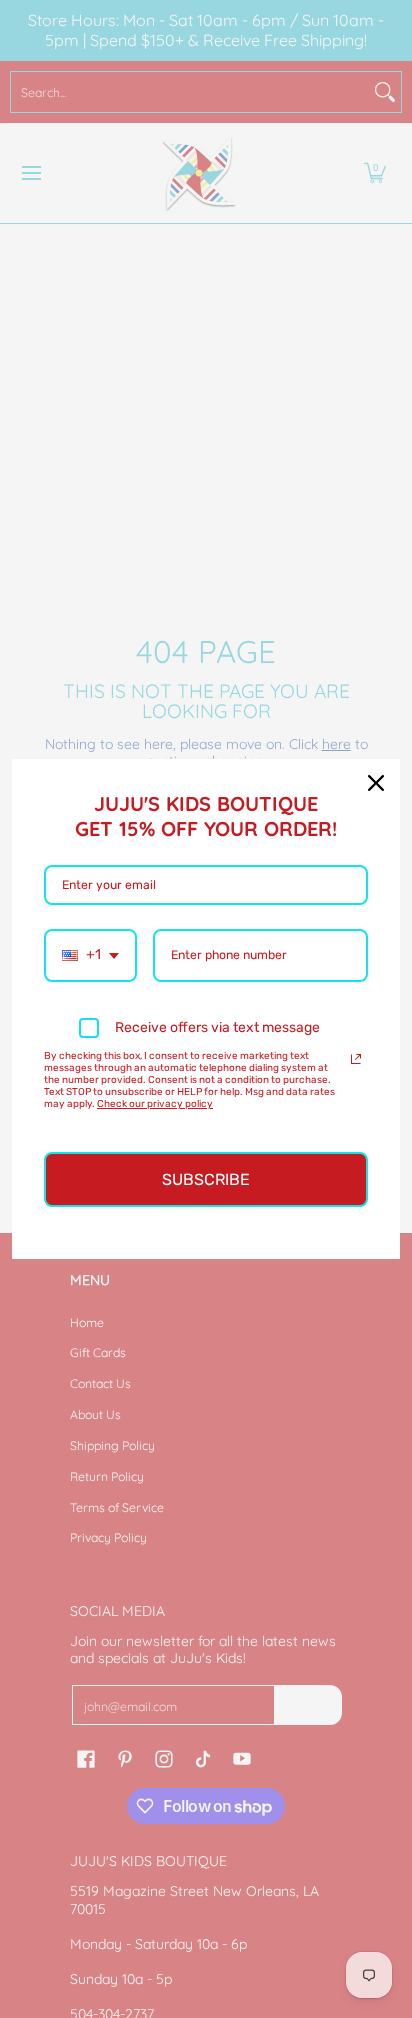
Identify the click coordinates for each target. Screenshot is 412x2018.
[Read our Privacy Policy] (356, 1059)
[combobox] (90, 955)
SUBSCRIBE (206, 1179)
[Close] (376, 783)
